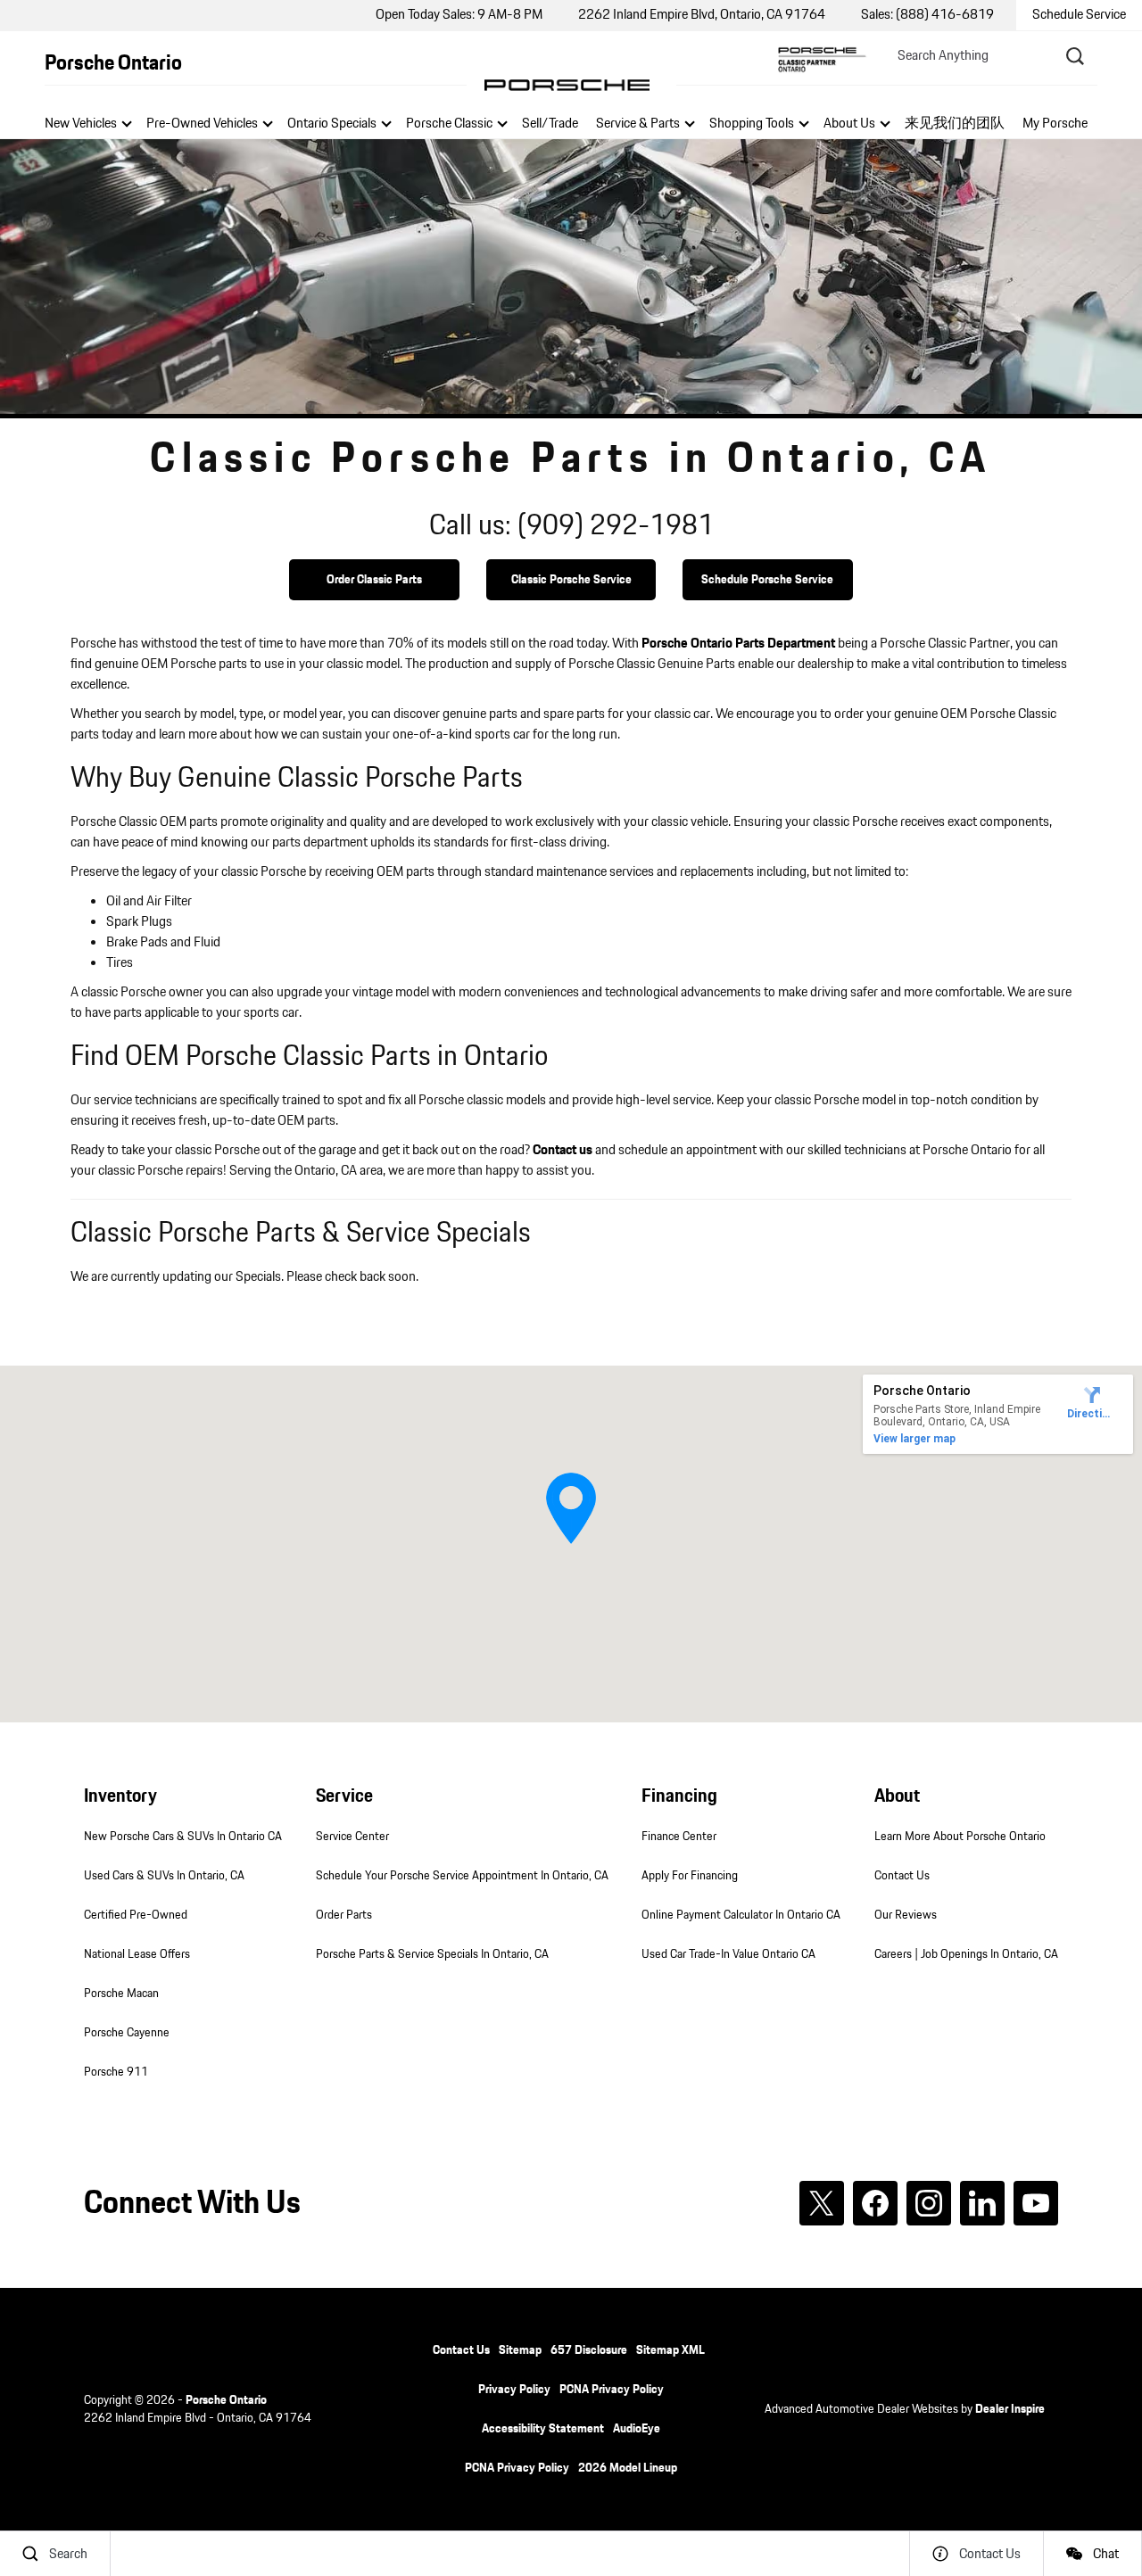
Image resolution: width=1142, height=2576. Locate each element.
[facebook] (875, 2203)
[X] (822, 2203)
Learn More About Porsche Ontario (960, 1837)
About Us (849, 124)
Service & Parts (638, 124)
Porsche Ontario (226, 2400)
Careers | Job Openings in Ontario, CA (966, 1954)
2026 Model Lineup (628, 2468)
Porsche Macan (121, 1994)
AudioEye (637, 2429)
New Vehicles (81, 124)
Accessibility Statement (543, 2429)
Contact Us (902, 1876)
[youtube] (1036, 2203)
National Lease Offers (137, 1954)
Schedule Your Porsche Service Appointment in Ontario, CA (462, 1876)
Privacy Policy (514, 2390)
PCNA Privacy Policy (612, 2390)
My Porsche (1055, 124)
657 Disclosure (589, 2350)
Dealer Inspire (1010, 2409)
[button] (571, 1508)
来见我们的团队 (955, 124)
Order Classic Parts (374, 580)
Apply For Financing (690, 1876)
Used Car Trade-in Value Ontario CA (728, 1954)
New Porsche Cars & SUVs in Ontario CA (183, 1837)
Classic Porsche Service (571, 580)
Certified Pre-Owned (136, 1915)
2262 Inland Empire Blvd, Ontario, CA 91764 (702, 15)
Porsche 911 (116, 2072)
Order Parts (344, 1915)
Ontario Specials (332, 124)
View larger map (914, 1439)
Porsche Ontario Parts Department (738, 644)
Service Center (352, 1837)
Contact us (563, 1150)
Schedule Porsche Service (767, 580)
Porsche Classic (449, 124)
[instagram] (929, 2203)
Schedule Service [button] (1079, 15)
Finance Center (679, 1837)
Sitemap (520, 2350)
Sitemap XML (670, 2350)
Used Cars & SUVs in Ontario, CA (164, 1876)
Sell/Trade (550, 124)
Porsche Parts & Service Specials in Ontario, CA (432, 1954)
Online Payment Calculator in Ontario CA (741, 1915)
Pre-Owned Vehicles (202, 124)
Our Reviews (906, 1915)
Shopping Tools (752, 124)
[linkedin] (982, 2203)
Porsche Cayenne (127, 2033)
